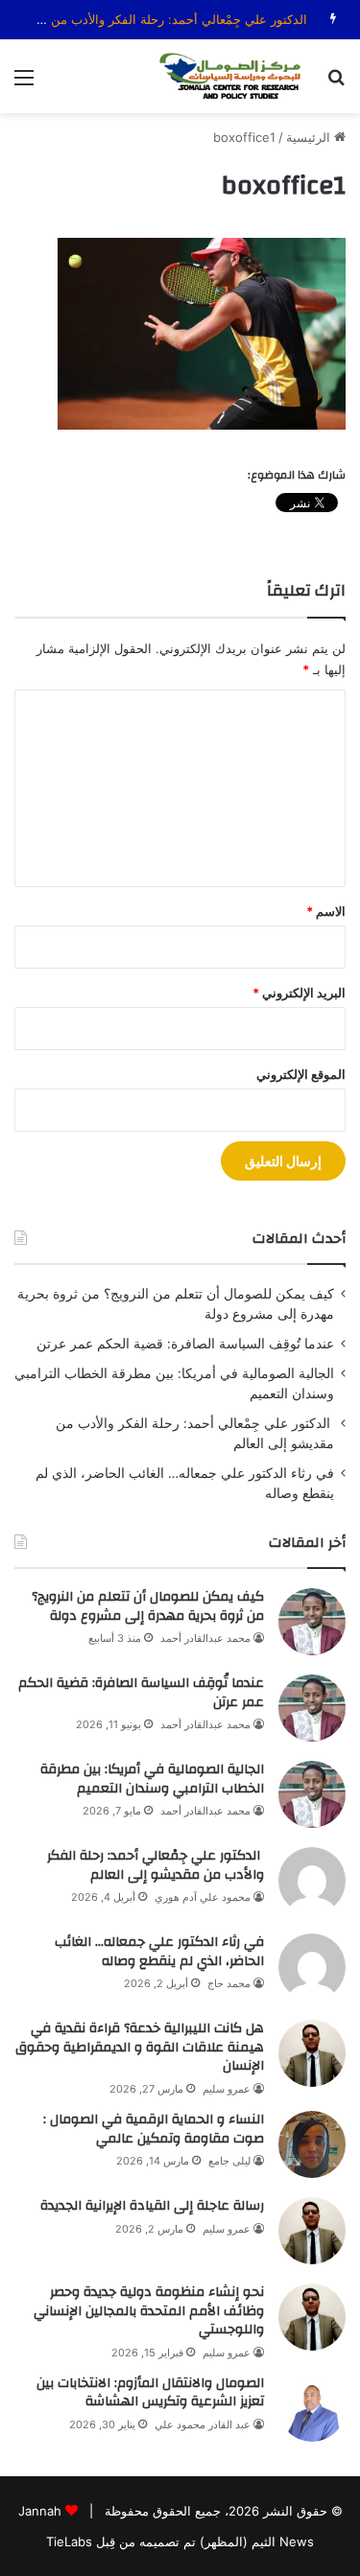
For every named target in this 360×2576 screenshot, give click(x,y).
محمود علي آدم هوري (203, 1897)
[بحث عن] (336, 84)
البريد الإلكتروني (299, 993)
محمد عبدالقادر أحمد (205, 1638)
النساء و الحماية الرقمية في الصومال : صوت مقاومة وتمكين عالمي (154, 2129)
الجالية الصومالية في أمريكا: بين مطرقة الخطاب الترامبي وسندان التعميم (152, 1779)
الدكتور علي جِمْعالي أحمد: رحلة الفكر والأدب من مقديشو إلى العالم (156, 1865)
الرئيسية (310, 137)
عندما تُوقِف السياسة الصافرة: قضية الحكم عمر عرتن (185, 1344)
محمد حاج (229, 1983)
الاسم (326, 911)
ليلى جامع (229, 2161)
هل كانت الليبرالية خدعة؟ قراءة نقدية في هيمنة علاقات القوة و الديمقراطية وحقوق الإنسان (140, 2047)
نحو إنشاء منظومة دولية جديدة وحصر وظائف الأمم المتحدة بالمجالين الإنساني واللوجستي (149, 2311)
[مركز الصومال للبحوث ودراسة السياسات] (235, 76)
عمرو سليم (227, 2089)
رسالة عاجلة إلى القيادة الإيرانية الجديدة (152, 2206)
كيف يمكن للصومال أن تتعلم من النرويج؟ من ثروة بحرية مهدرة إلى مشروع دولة (148, 1606)
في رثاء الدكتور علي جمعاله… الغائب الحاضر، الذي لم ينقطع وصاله (159, 1952)
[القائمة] (24, 84)
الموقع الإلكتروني (301, 1074)
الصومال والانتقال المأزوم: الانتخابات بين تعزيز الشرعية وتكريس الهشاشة (150, 2393)
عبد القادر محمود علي (203, 2424)
